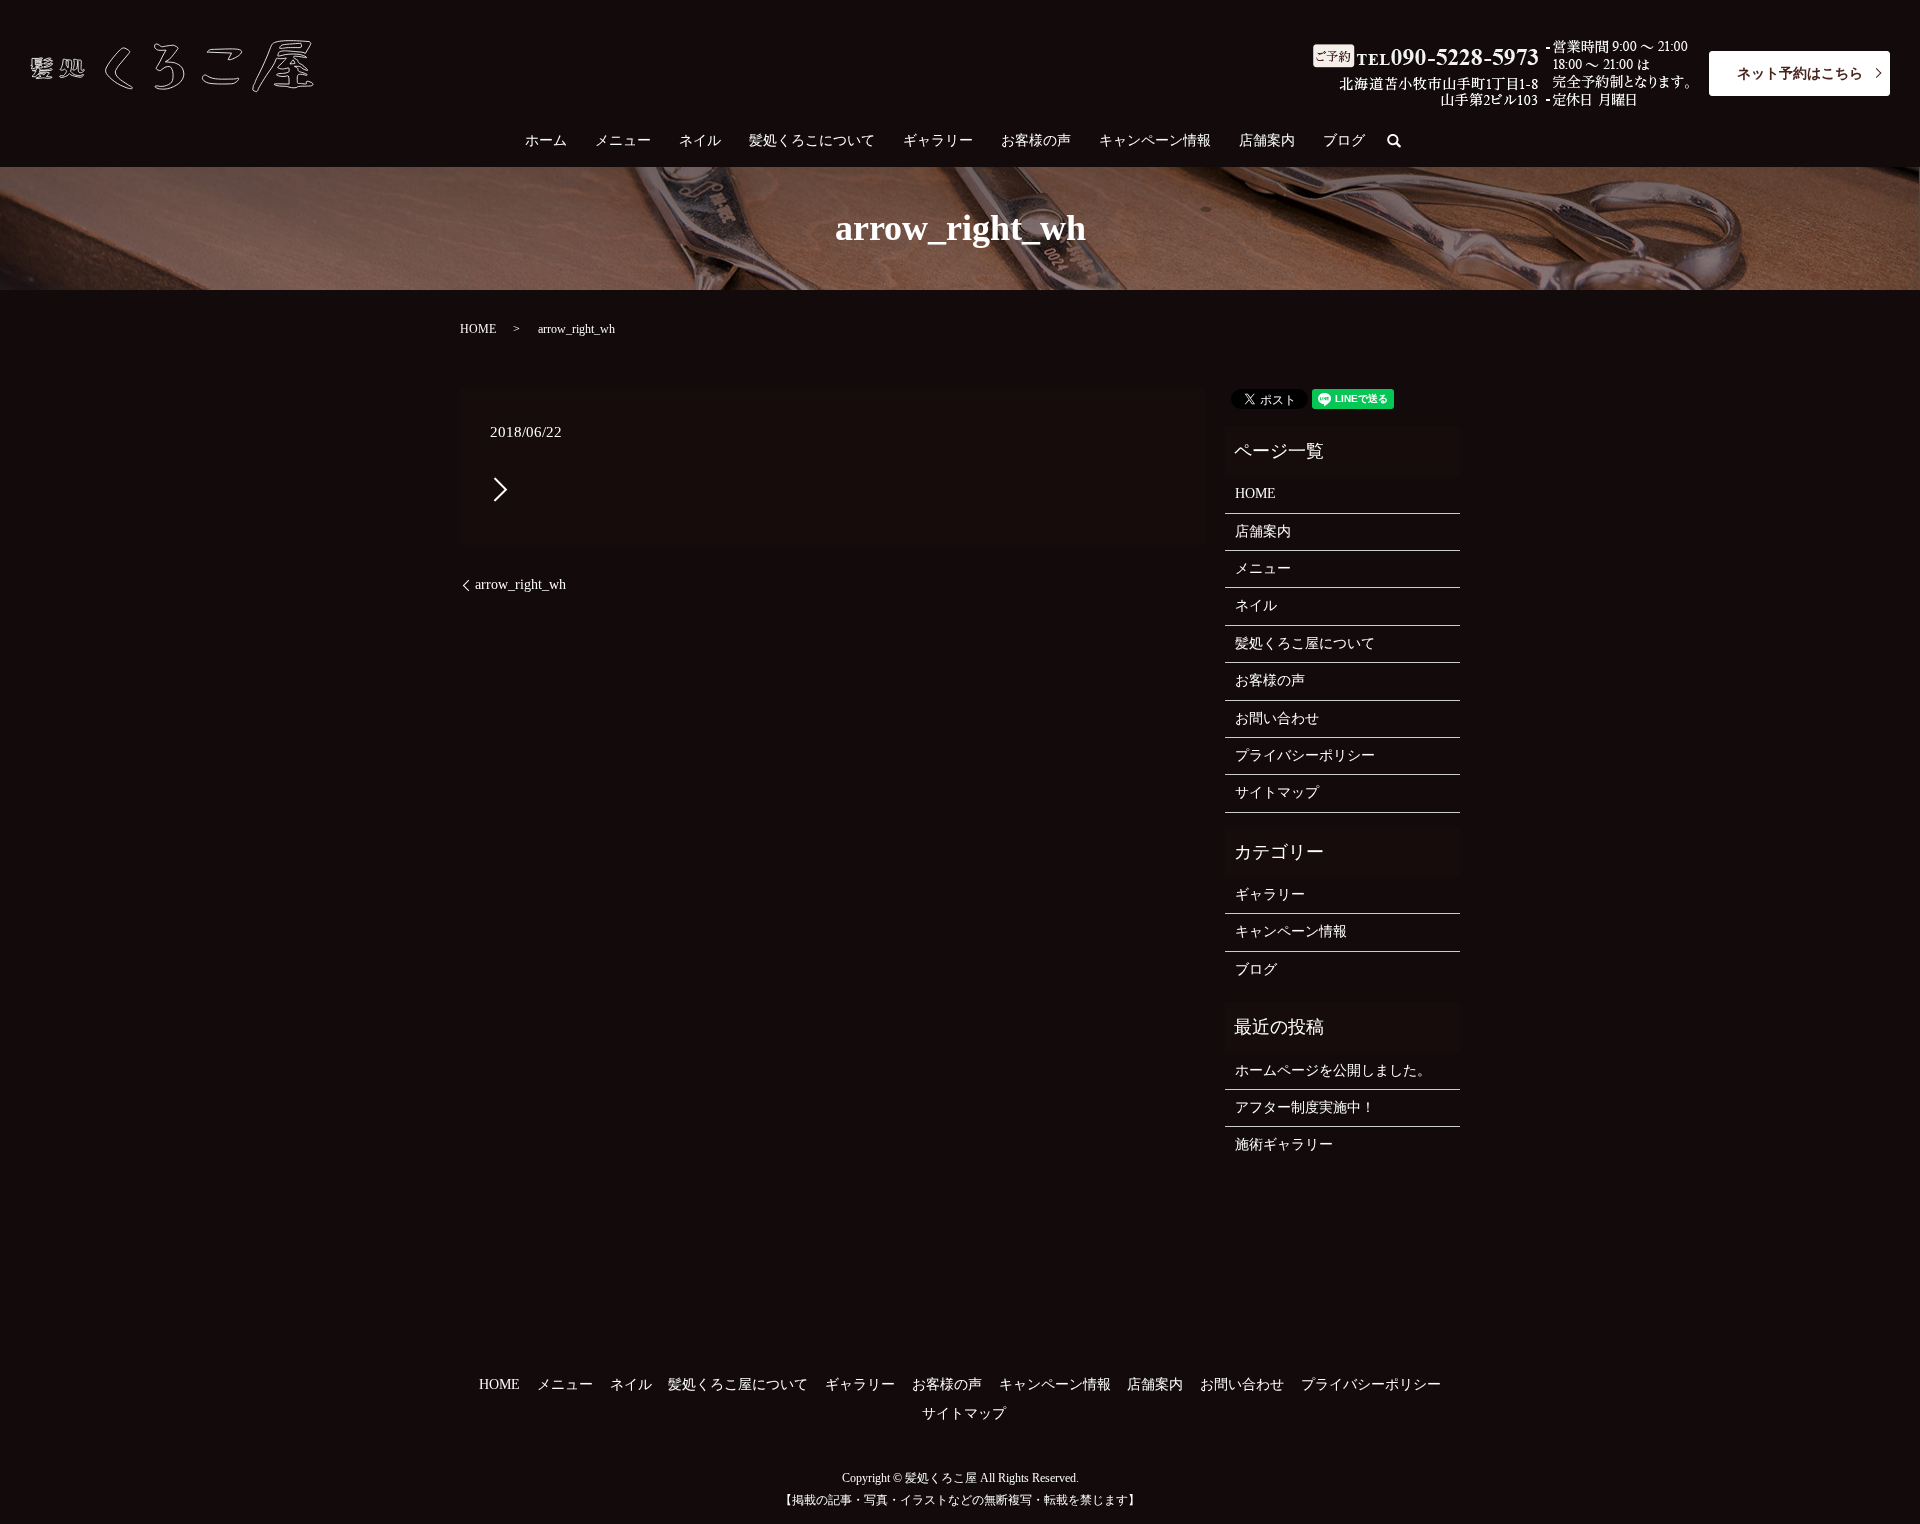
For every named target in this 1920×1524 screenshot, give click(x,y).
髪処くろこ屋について (1305, 643)
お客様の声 (1036, 140)
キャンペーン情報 (1155, 140)
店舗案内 (1267, 140)
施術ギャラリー (1284, 1144)
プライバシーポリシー (1305, 755)
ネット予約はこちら (1800, 73)
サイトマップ (1277, 792)
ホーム (546, 140)
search (1402, 141)
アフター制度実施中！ (1305, 1107)
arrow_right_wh (520, 584)
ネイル (700, 140)
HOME (478, 329)
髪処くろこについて (812, 140)
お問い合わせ (1277, 718)
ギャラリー (938, 140)
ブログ (1344, 140)
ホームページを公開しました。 (1333, 1070)
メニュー (623, 140)
